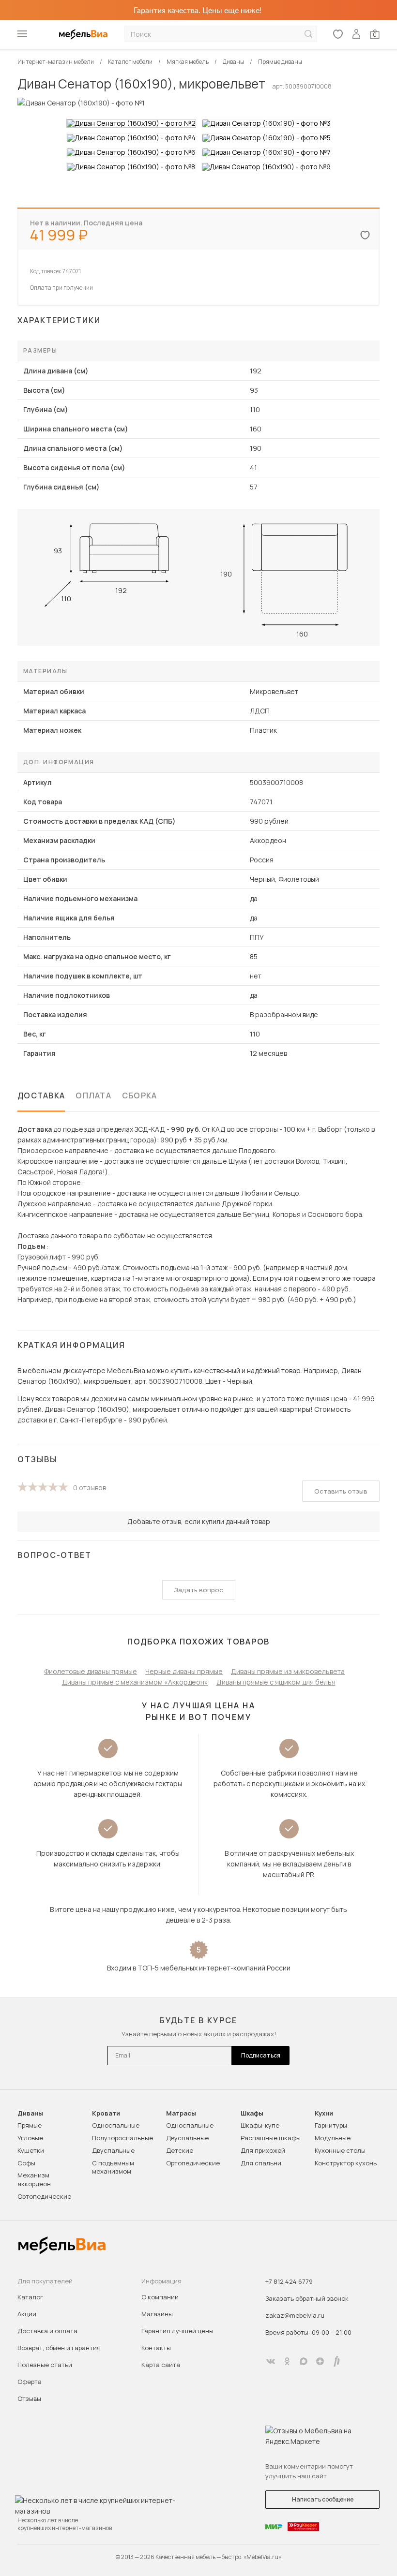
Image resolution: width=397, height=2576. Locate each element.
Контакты (156, 2348)
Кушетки (31, 2150)
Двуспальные (113, 2150)
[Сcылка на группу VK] (271, 2361)
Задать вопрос (199, 1590)
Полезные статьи (45, 2365)
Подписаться (261, 2055)
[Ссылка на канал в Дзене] (320, 2361)
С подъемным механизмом (113, 2167)
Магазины (157, 2314)
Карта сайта (161, 2365)
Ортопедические (44, 2196)
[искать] (308, 34)
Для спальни (261, 2163)
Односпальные (116, 2125)
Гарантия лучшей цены (177, 2331)
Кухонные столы (340, 2150)
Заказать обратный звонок (307, 2298)
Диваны (30, 2113)
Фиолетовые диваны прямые (91, 1671)
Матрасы (181, 2113)
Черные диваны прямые (184, 1671)
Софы (26, 2163)
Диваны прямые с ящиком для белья (276, 1682)
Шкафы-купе (260, 2125)
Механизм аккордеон (34, 2179)
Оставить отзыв (341, 1491)
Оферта (30, 2382)
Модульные (333, 2138)
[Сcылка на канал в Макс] (304, 2361)
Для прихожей (263, 2150)
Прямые (30, 2125)
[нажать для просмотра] (131, 123)
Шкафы (252, 2113)
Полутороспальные (122, 2138)
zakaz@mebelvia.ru (295, 2315)
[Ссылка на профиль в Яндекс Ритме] (336, 2361)
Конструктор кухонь (346, 2163)
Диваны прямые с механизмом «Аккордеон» (135, 1682)
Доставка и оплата (47, 2331)
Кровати (106, 2113)
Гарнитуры (331, 2125)
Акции (27, 2314)
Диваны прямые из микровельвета (288, 1671)
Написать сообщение (323, 2499)
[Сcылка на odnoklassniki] (287, 2361)
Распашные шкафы (271, 2138)
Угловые (30, 2138)
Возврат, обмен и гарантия (59, 2348)
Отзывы (29, 2398)
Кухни (324, 2113)
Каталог (30, 2297)
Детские (180, 2150)
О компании (160, 2297)
